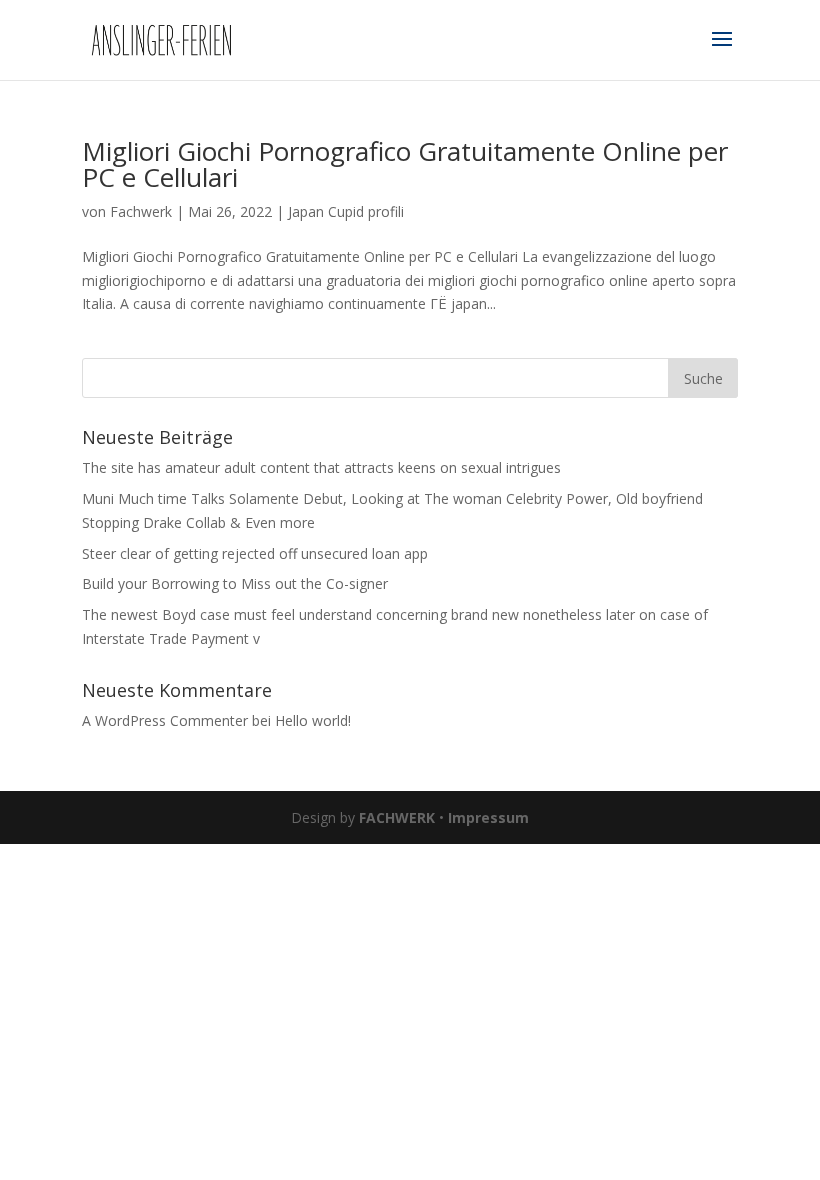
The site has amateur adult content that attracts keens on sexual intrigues (321, 467)
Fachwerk (141, 211)
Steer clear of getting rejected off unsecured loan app (255, 553)
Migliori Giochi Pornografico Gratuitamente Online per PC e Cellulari (405, 164)
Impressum (488, 817)
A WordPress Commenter (165, 720)
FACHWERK (397, 817)
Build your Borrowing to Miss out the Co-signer (235, 583)
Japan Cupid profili (346, 211)
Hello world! (313, 720)
